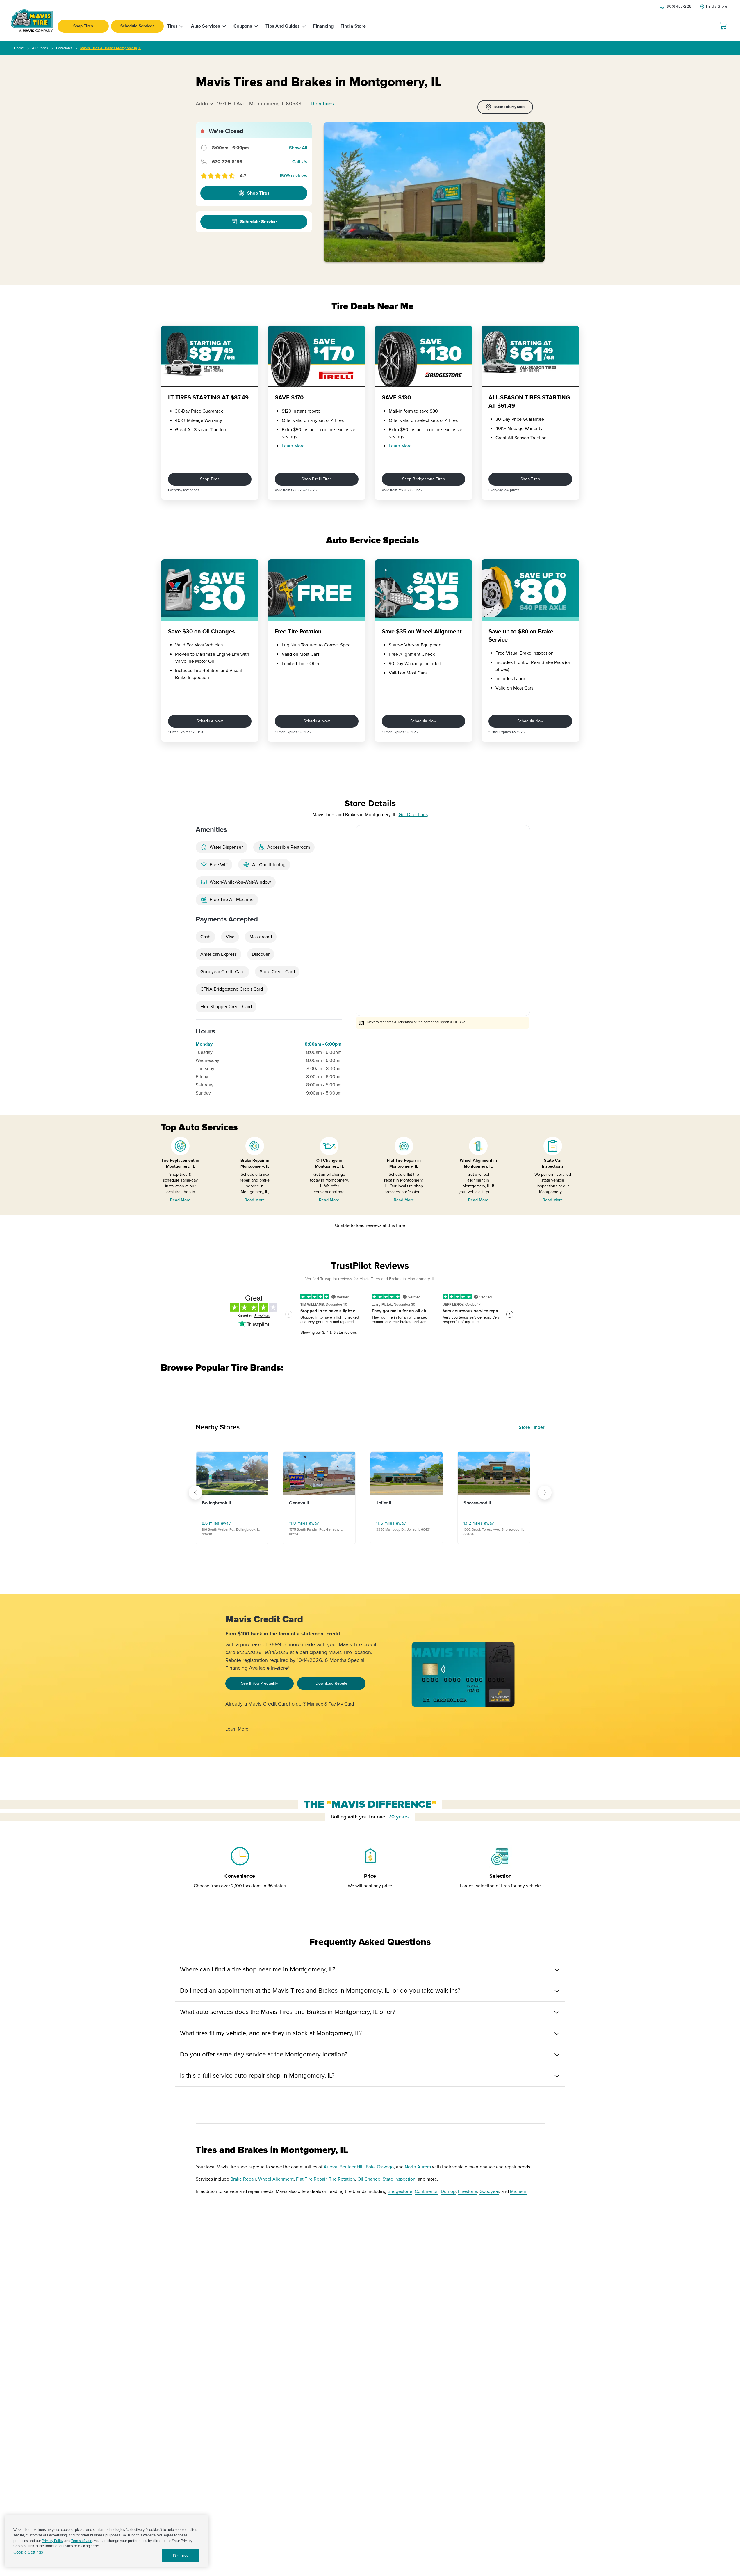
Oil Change (369, 2179)
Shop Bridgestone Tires (424, 479)
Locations (64, 48)
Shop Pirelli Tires (317, 479)
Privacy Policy (53, 2541)
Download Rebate (331, 1683)
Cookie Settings (28, 2552)
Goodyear (489, 2191)
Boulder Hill (352, 2167)
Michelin (519, 2191)
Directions (322, 104)
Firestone (468, 2191)
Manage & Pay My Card (330, 1704)
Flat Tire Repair (311, 2179)
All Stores (40, 48)
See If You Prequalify (260, 1683)
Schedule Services (137, 26)
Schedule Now (210, 721)
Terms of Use (82, 2541)
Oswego (385, 2167)
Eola (370, 2167)
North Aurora (418, 2167)
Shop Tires (83, 26)
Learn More (293, 446)
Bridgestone (400, 2191)
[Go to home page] (32, 21)
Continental (427, 2191)
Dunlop (448, 2191)
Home (19, 48)
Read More (180, 1200)
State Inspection (399, 2179)
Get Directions (413, 815)
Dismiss (180, 2556)
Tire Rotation (342, 2179)
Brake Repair (243, 2179)
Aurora (330, 2167)
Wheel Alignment (276, 2179)
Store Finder (532, 1427)
